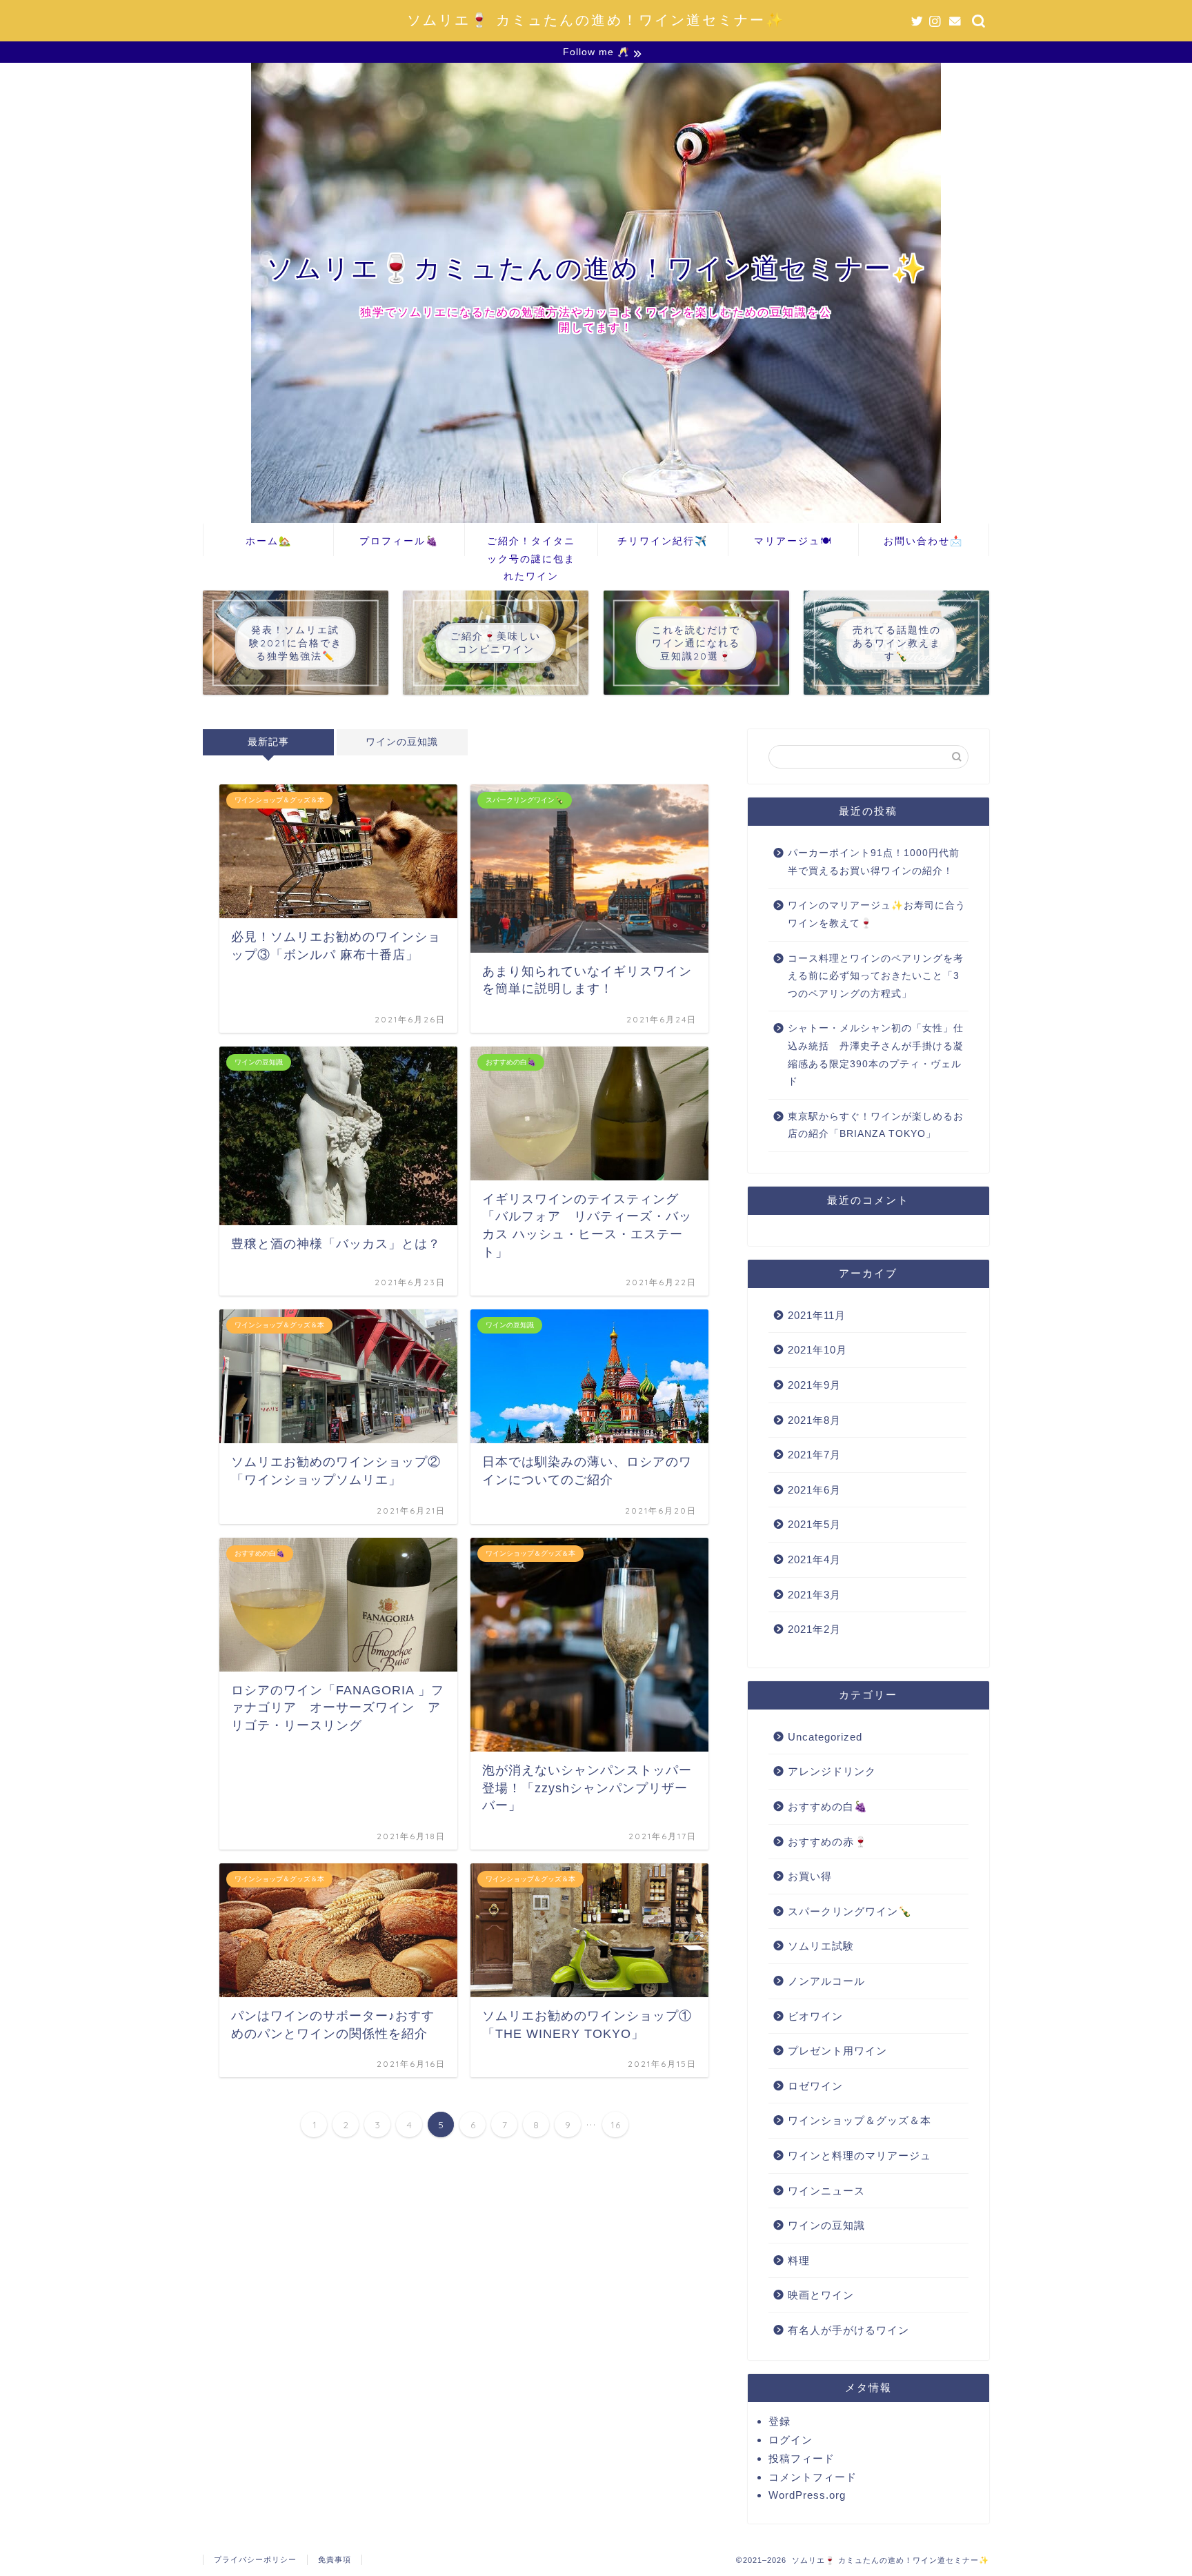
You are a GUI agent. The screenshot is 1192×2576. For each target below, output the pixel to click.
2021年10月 (817, 1350)
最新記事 (268, 742)
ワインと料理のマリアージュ (860, 2156)
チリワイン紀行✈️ (663, 541)
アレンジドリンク (832, 1771)
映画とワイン (821, 2295)
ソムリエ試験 (821, 1946)
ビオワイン (815, 2016)
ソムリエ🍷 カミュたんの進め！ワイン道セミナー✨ (596, 20)
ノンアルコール (826, 1981)
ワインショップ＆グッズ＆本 (860, 2120)
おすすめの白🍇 (828, 1806)
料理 (799, 2260)
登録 (779, 2421)
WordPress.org (807, 2495)
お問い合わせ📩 (923, 541)
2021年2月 (814, 1629)
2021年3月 (814, 1595)
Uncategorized (825, 1737)
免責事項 (335, 2559)
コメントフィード (813, 2477)
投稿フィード (802, 2458)
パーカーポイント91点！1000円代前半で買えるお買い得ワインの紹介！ (874, 862)
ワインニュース (826, 2191)
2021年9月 (814, 1385)
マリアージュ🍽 (793, 541)
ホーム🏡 (269, 541)
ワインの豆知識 (402, 742)
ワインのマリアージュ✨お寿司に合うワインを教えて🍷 (877, 914)
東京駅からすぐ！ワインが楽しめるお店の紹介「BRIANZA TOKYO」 (876, 1126)
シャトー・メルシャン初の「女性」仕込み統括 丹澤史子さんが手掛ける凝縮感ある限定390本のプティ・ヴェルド (876, 1055)
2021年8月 (814, 1420)
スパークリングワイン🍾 (850, 1911)
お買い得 (810, 1876)
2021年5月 (814, 1524)
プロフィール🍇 (399, 541)
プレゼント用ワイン (837, 2051)
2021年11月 (817, 1315)
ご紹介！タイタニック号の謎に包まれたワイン (531, 545)
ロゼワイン (815, 2086)
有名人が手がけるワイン (848, 2330)
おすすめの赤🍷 (828, 1842)
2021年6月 (814, 1490)
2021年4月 (814, 1559)
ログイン (791, 2440)
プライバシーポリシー (255, 2559)
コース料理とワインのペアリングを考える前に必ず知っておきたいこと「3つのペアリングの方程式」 (876, 976)
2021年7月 (814, 1455)
